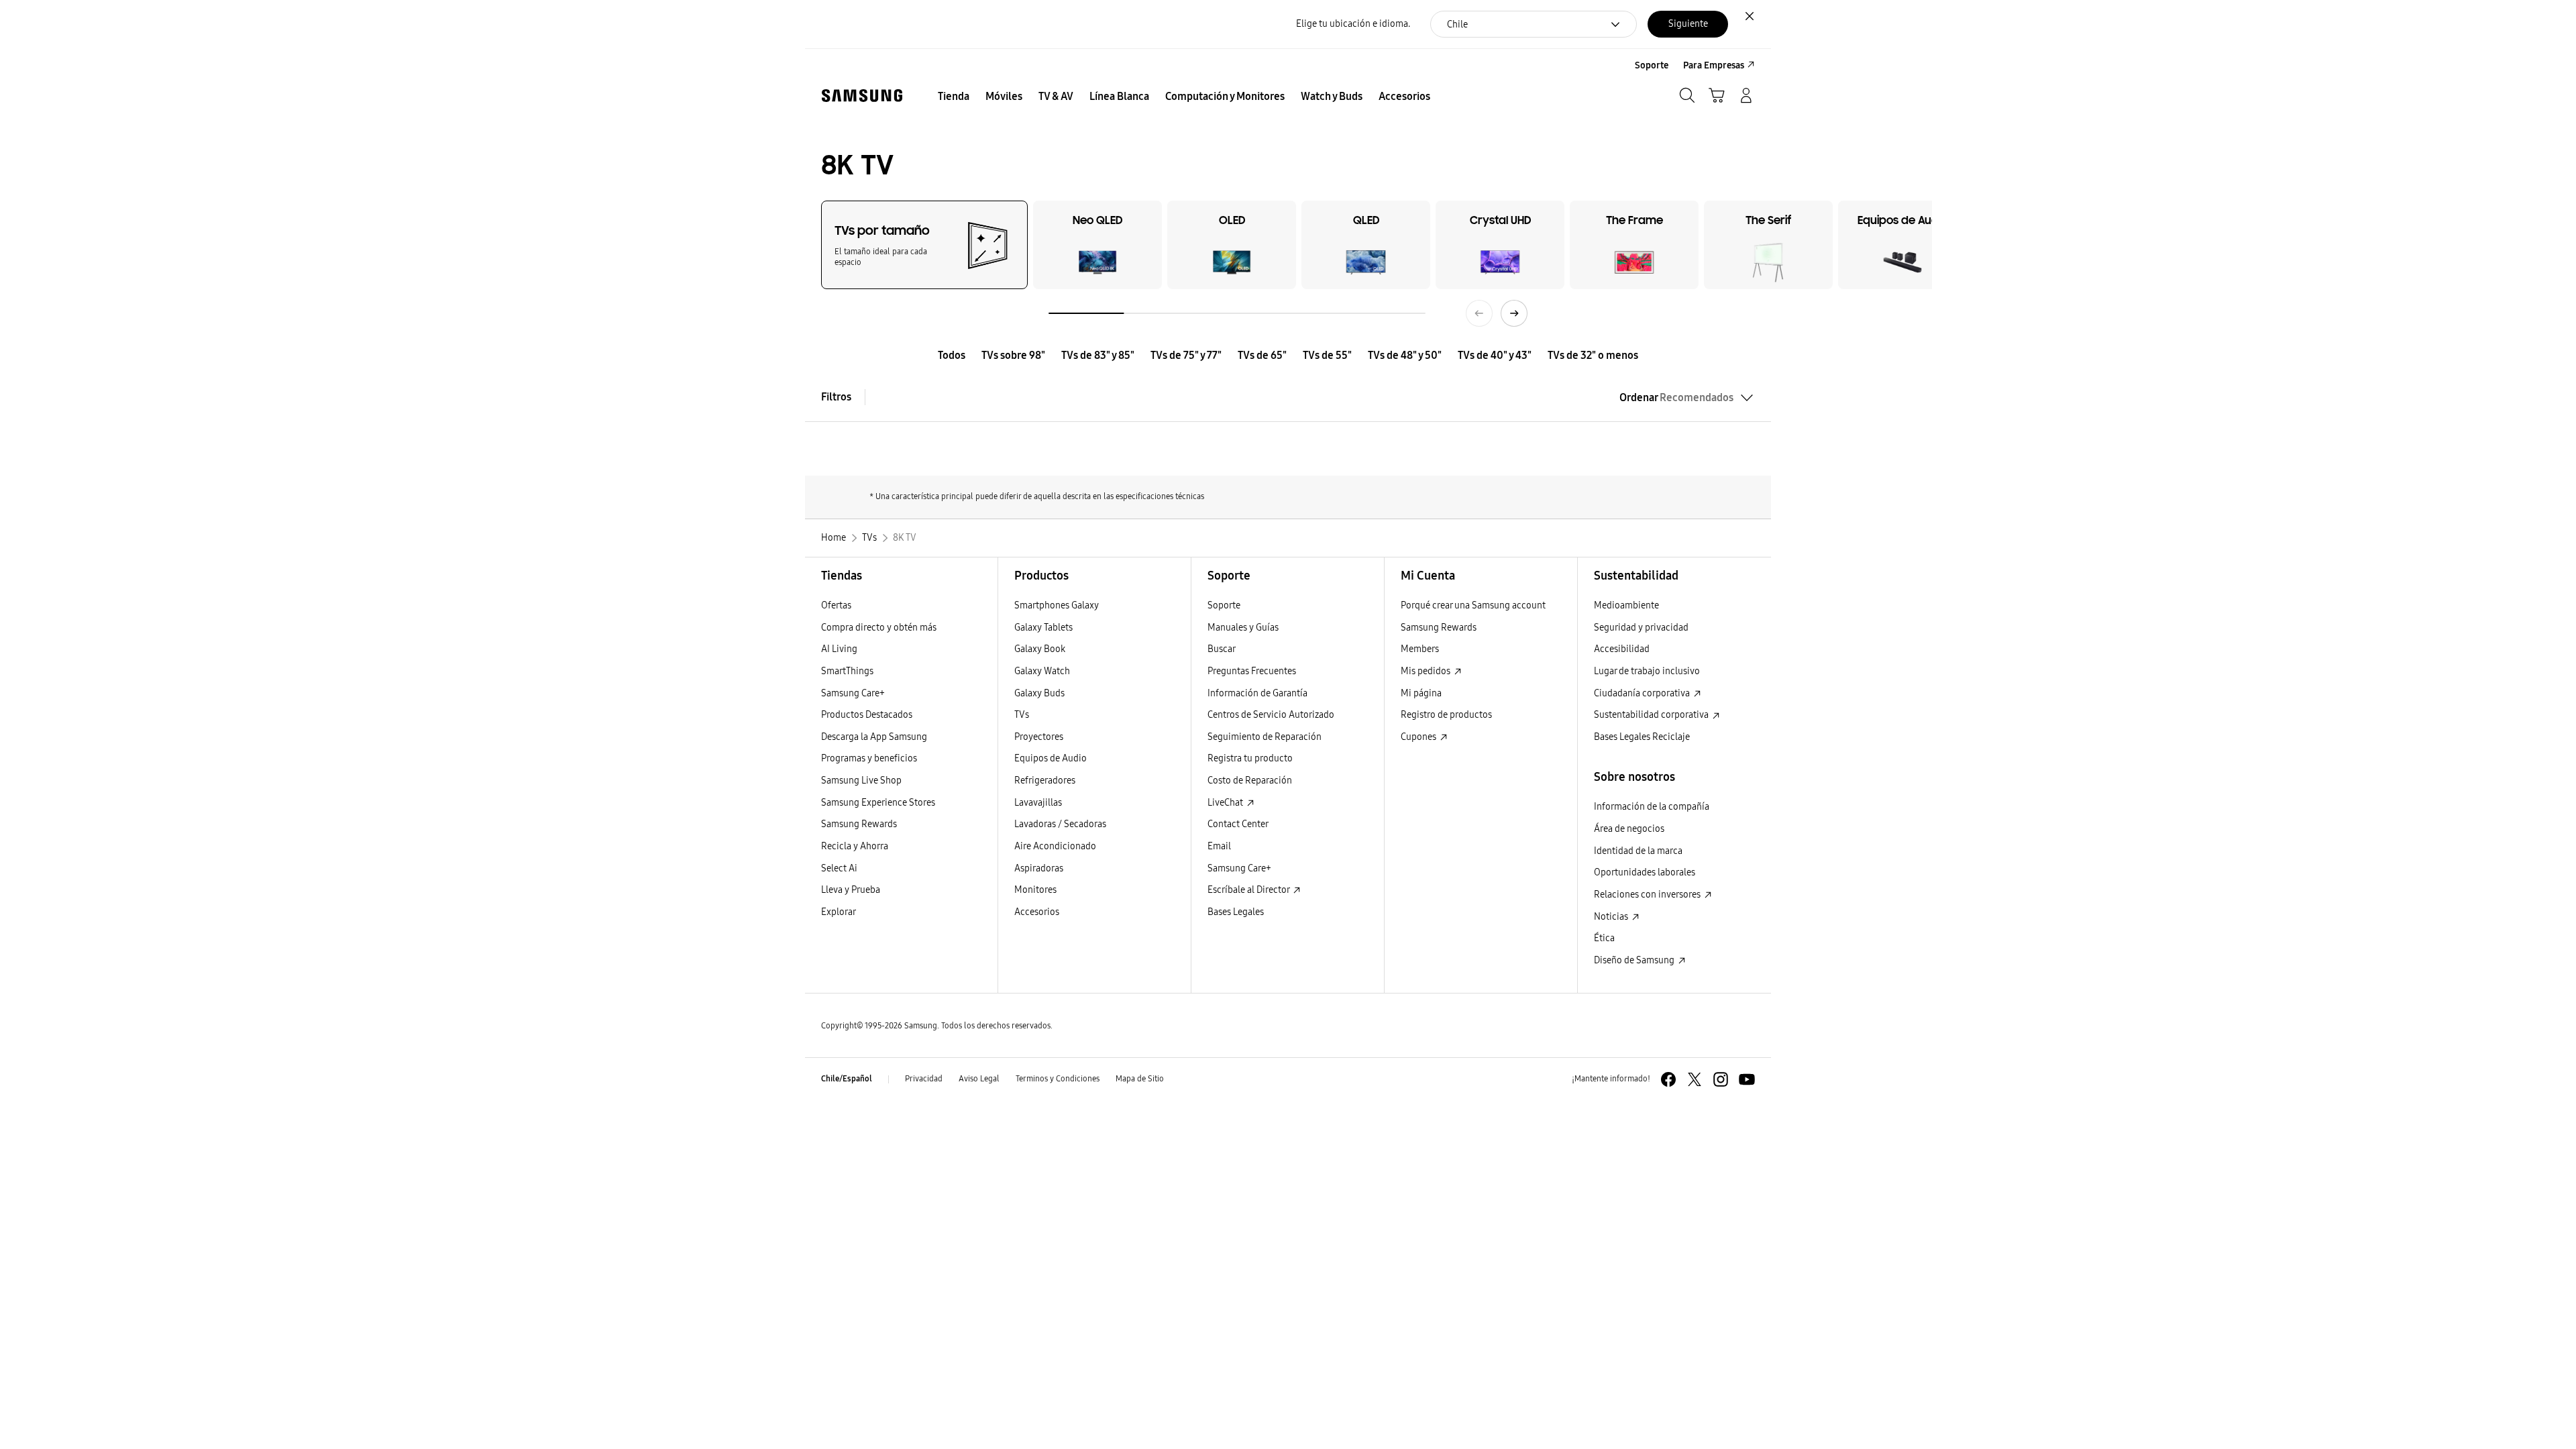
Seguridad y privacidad (1641, 628)
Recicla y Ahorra (855, 846)
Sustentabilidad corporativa (1652, 715)
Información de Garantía (1257, 693)
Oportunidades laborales (1645, 872)
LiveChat (1226, 803)
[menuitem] (954, 97)
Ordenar (1676, 397)
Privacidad (924, 1079)
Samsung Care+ (853, 693)
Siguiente (1688, 24)
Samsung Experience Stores (878, 803)
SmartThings (847, 671)
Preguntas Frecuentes (1252, 671)
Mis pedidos (1427, 671)
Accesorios (1037, 912)
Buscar (1222, 649)
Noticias (1612, 917)
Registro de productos (1446, 715)
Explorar (839, 912)
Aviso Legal (979, 1079)
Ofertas (836, 605)
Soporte (1224, 605)
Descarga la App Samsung (874, 737)
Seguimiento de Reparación (1265, 737)
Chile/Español (847, 1079)
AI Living (839, 649)
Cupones (1419, 737)
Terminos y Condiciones (1058, 1079)
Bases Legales (1236, 912)
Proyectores (1039, 737)
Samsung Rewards (859, 824)
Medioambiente (1626, 605)
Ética (1604, 938)
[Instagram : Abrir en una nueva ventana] (1721, 1079)
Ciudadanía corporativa (1643, 693)
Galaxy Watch (1042, 671)
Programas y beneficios (869, 758)
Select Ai (839, 868)
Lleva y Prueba (851, 890)
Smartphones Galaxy (1057, 605)
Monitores (1035, 890)
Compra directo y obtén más (879, 628)
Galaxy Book (1040, 649)
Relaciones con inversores (1648, 895)
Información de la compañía (1652, 807)
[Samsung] (862, 96)
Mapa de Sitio (1140, 1079)
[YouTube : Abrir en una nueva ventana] (1747, 1079)
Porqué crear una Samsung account (1473, 605)
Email (1219, 846)
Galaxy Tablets (1043, 628)
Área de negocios (1629, 829)
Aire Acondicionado (1055, 846)
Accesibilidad (1622, 649)
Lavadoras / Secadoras (1060, 824)
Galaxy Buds (1039, 693)
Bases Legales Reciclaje (1642, 737)
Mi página (1421, 693)
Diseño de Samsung (1635, 960)
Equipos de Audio (1051, 758)
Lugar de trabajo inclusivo (1647, 671)
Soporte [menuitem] (1652, 65)
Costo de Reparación (1250, 781)
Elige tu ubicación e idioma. (1353, 24)
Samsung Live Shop (861, 781)
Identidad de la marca (1638, 851)
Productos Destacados (867, 715)
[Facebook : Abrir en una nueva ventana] (1668, 1079)
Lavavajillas (1038, 803)
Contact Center (1238, 824)
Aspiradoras (1039, 868)
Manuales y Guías (1243, 628)
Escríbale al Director (1249, 890)
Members (1420, 649)
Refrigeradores (1045, 781)
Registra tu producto (1250, 758)
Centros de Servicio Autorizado (1271, 715)
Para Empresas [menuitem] (1714, 65)
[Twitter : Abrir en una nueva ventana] (1695, 1079)
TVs (1022, 715)
